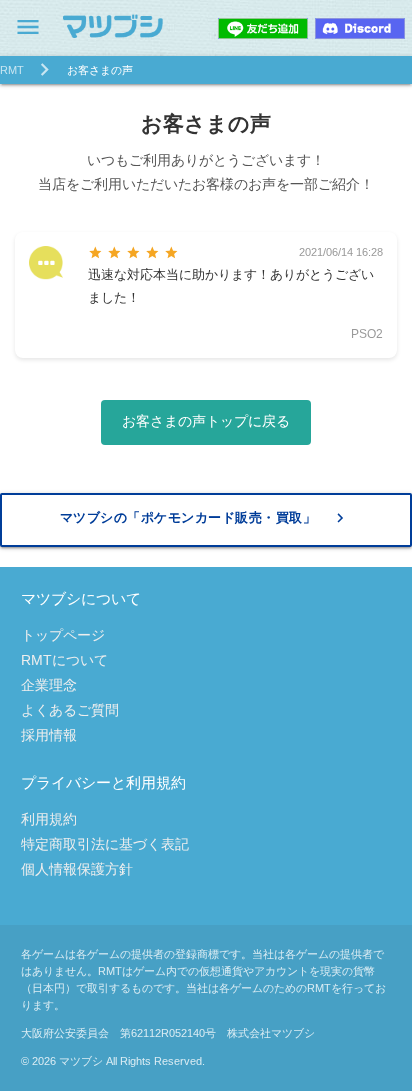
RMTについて (64, 660)
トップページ (63, 635)
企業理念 (49, 685)
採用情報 (49, 735)
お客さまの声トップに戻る (206, 421)
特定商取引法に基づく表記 (105, 844)
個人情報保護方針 (77, 869)
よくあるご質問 (70, 710)
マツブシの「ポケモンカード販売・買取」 (205, 518)
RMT (12, 70)
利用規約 (49, 819)
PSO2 (367, 334)
